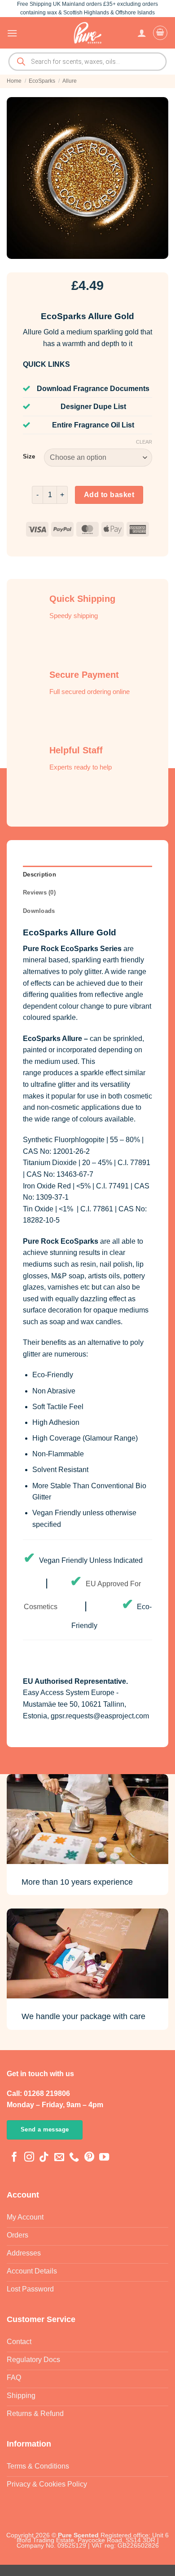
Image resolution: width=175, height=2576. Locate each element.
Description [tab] (39, 874)
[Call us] (74, 2158)
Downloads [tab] (39, 911)
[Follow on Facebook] (14, 2158)
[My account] (142, 33)
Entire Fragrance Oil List (93, 425)
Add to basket (109, 495)
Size (29, 457)
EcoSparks (42, 81)
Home (14, 81)
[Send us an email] (59, 2158)
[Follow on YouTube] (104, 2158)
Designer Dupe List (93, 407)
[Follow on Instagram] (29, 2158)
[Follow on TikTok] (44, 2158)
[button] (12, 33)
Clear (144, 442)
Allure (70, 81)
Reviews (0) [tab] (39, 892)
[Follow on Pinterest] (89, 2158)
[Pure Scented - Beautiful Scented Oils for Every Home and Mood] (87, 33)
